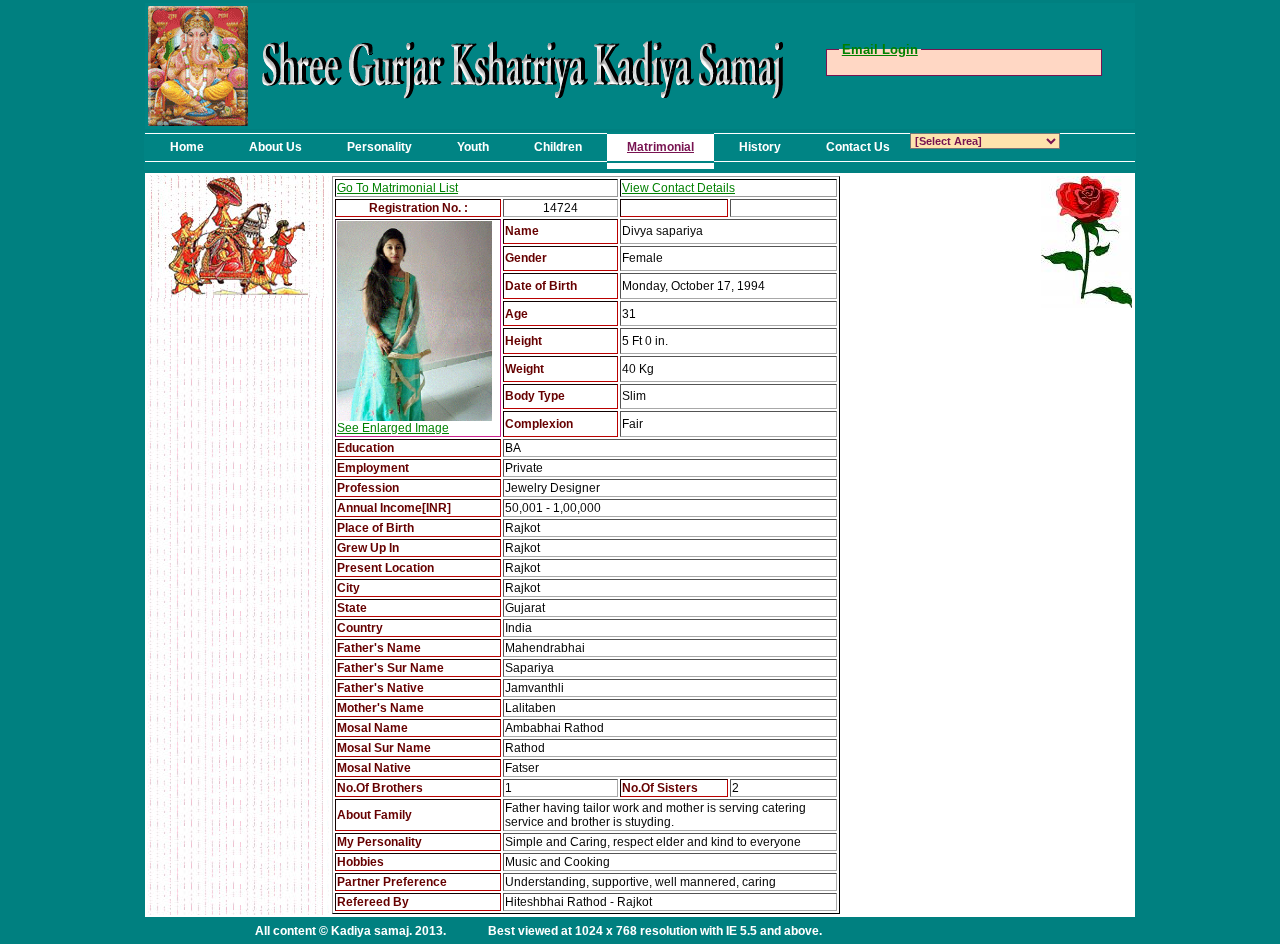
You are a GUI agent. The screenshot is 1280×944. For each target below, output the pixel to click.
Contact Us (858, 147)
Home (187, 147)
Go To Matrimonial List (397, 188)
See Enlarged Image (393, 428)
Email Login (880, 49)
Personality (379, 147)
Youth (473, 147)
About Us (275, 147)
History (760, 147)
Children (558, 147)
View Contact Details (678, 188)
